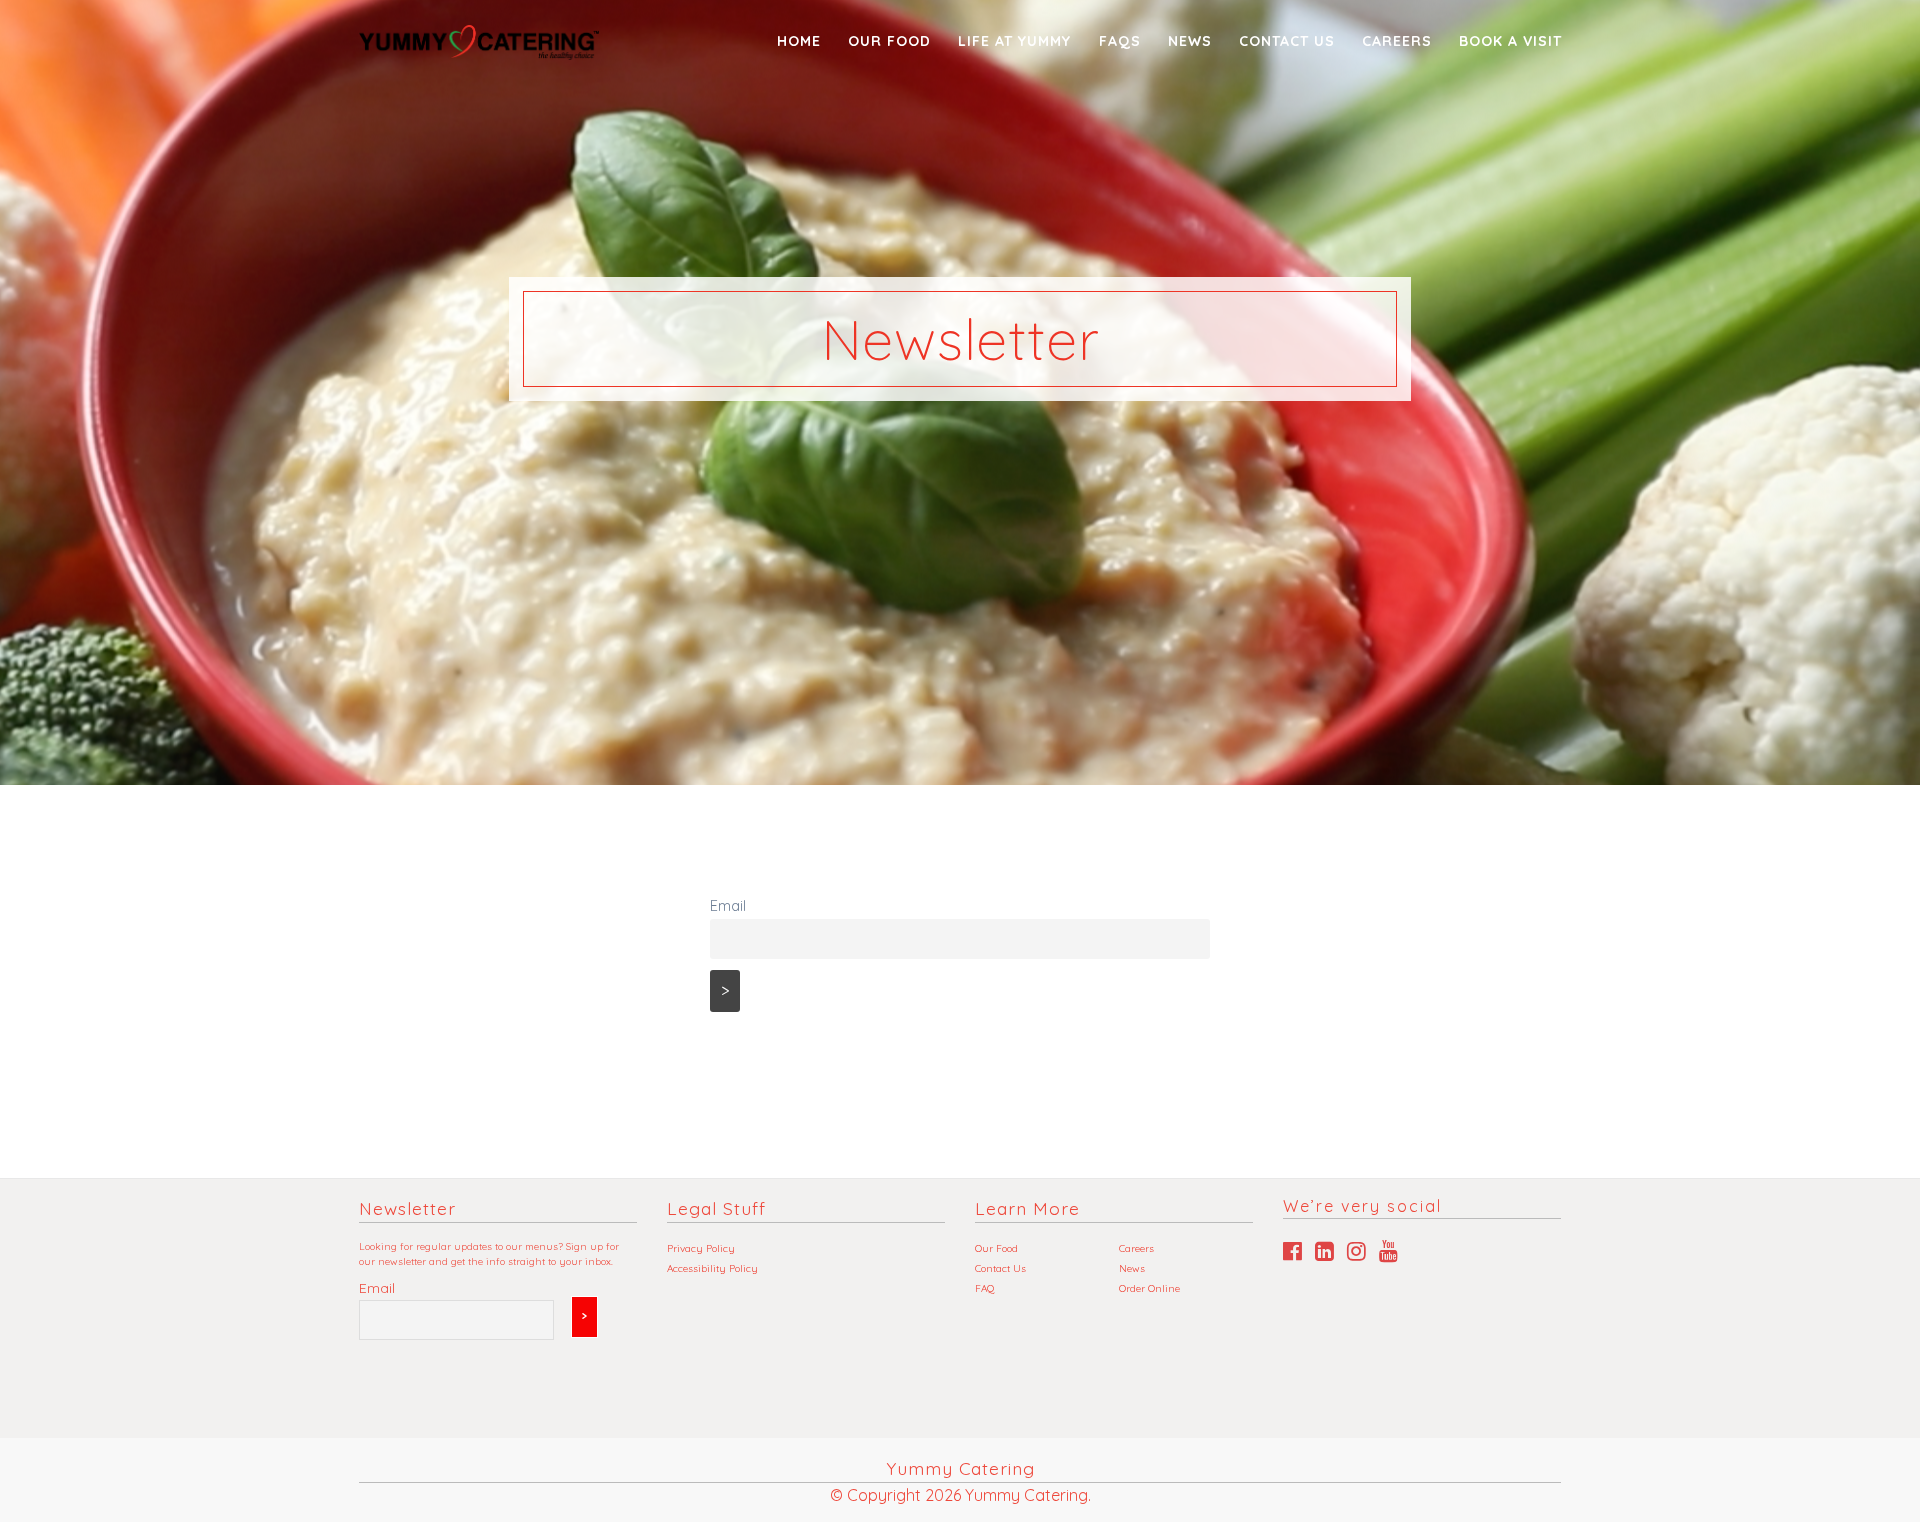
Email (728, 906)
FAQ (984, 1288)
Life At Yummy (1014, 41)
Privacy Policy (701, 1248)
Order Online (1149, 1288)
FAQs (1120, 41)
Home (799, 41)
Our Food (889, 41)
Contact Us (1287, 41)
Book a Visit (1510, 41)
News (1190, 41)
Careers (1397, 41)
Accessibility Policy (712, 1268)
